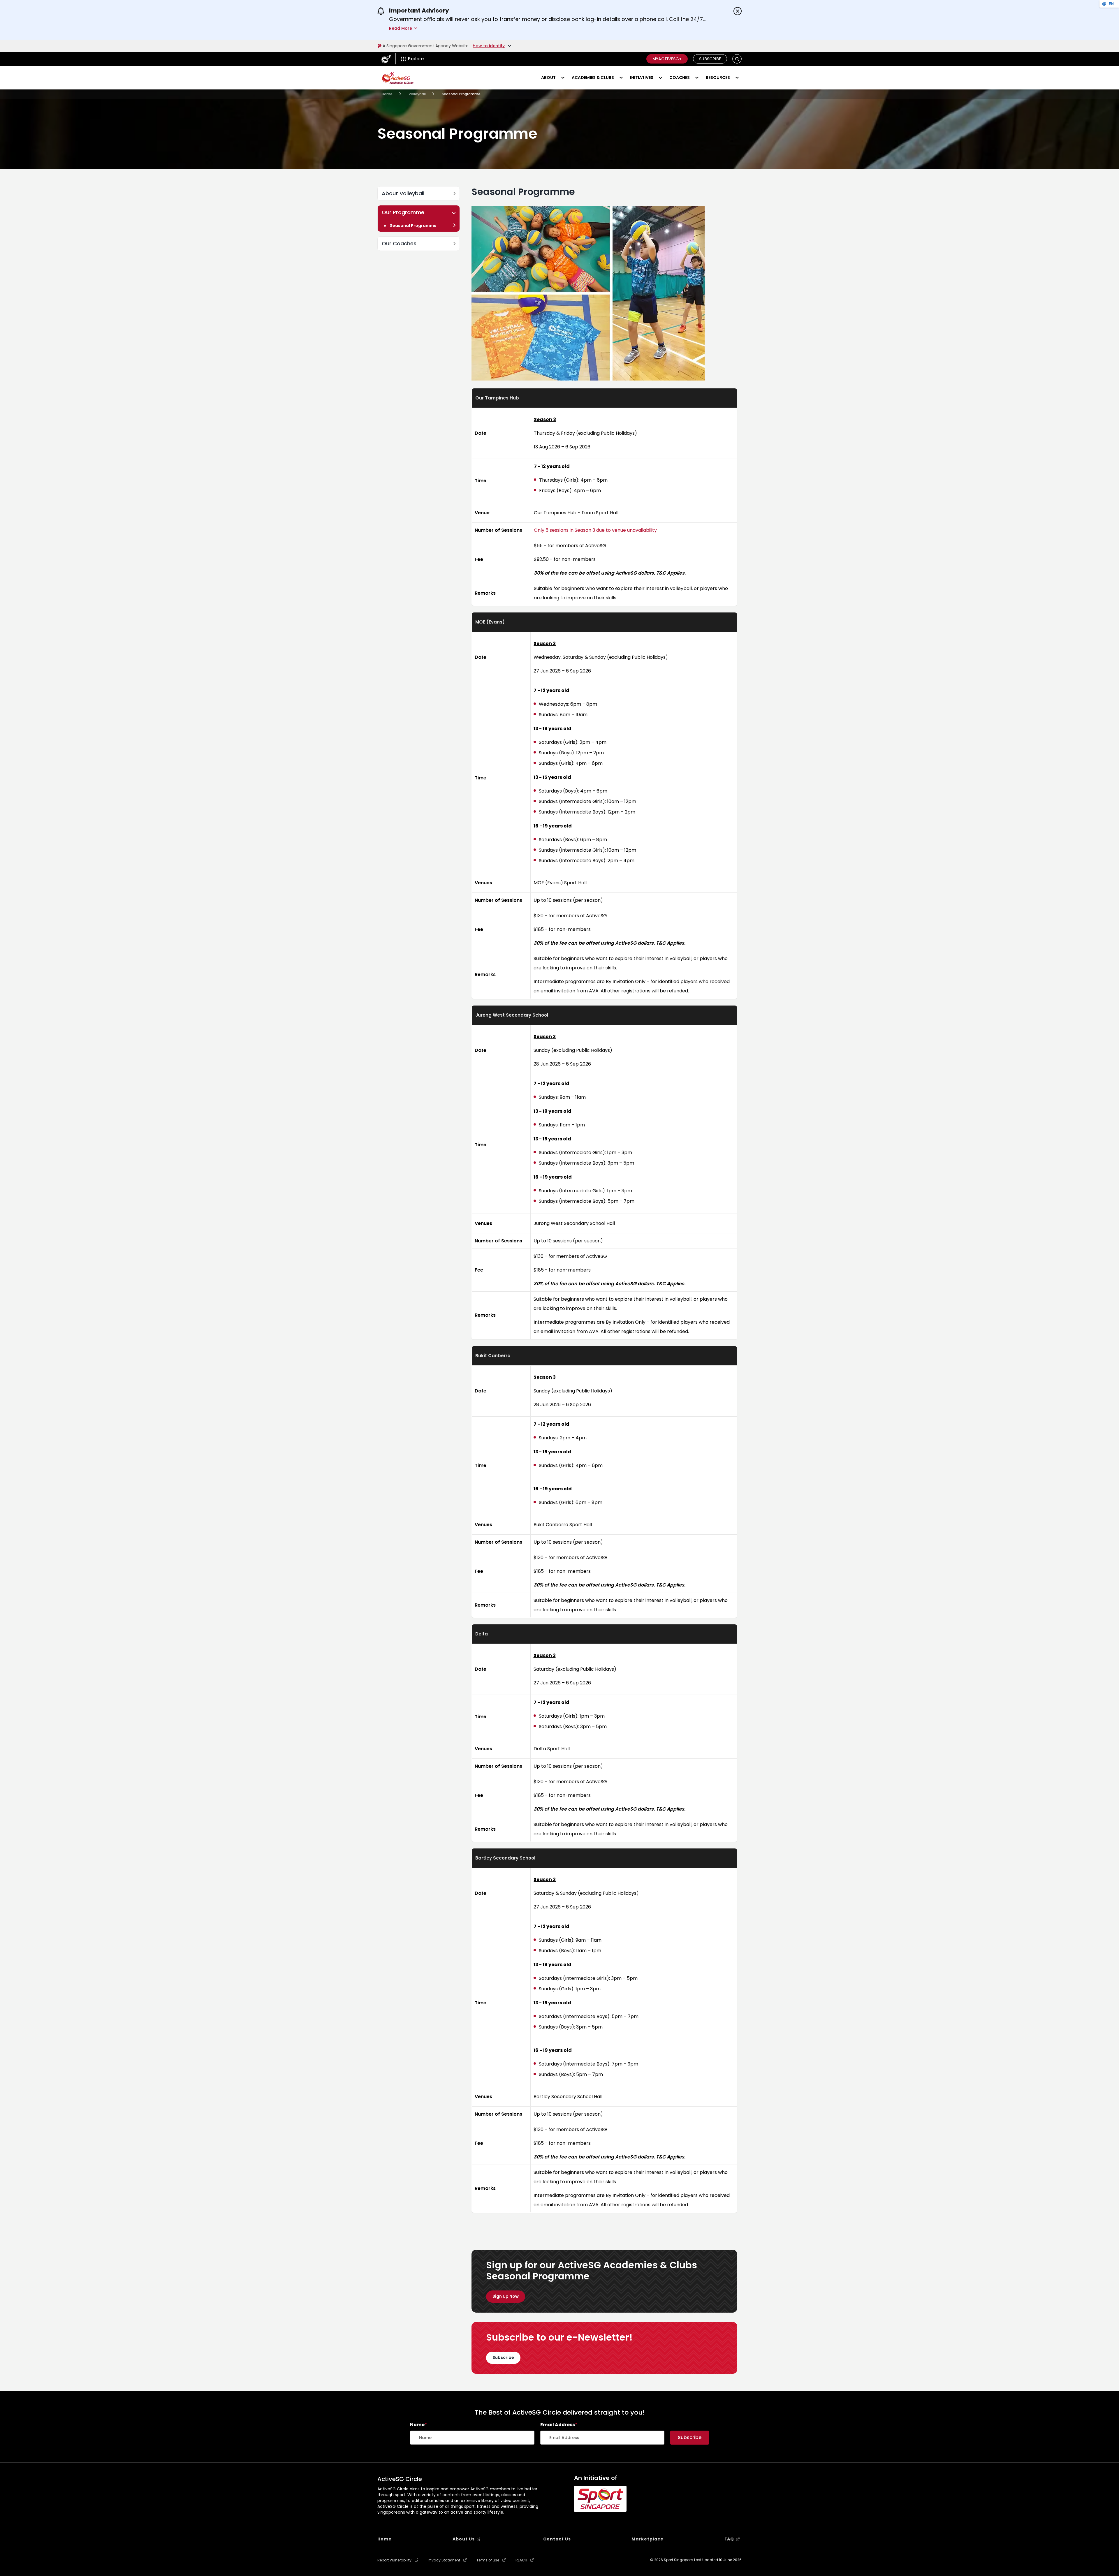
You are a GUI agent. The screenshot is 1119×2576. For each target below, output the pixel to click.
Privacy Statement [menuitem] (444, 2560)
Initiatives (642, 78)
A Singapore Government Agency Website (426, 46)
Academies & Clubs (593, 78)
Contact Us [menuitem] (557, 2539)
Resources (718, 78)
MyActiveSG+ (667, 59)
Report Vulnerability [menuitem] (394, 2560)
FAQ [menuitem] (729, 2539)
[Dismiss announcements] (738, 11)
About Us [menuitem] (464, 2539)
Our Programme (403, 212)
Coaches (680, 78)
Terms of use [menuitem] (488, 2560)
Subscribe (710, 59)
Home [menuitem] (385, 2539)
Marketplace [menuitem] (648, 2539)
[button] (737, 59)
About (548, 78)
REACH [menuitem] (521, 2560)
